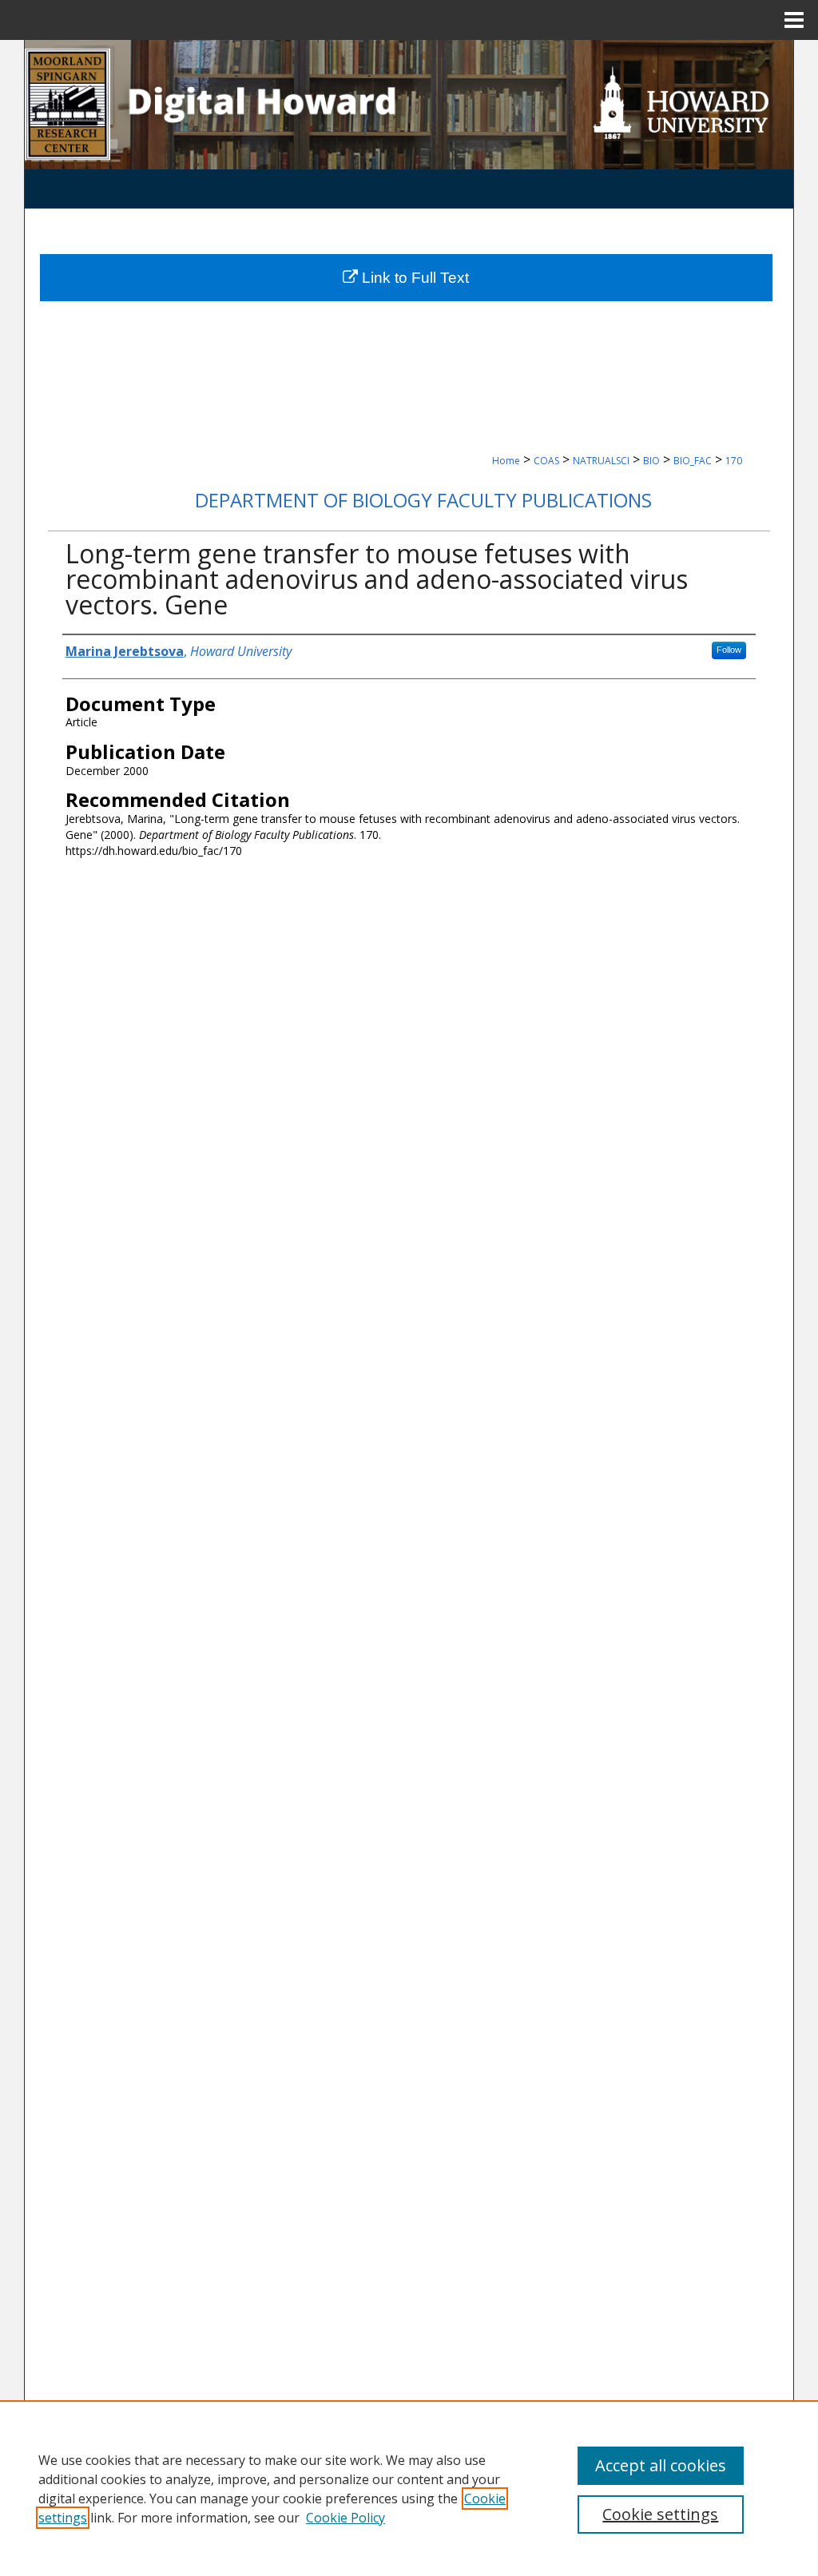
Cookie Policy (345, 2518)
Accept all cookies (661, 2465)
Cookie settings (660, 2514)
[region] (409, 2488)
